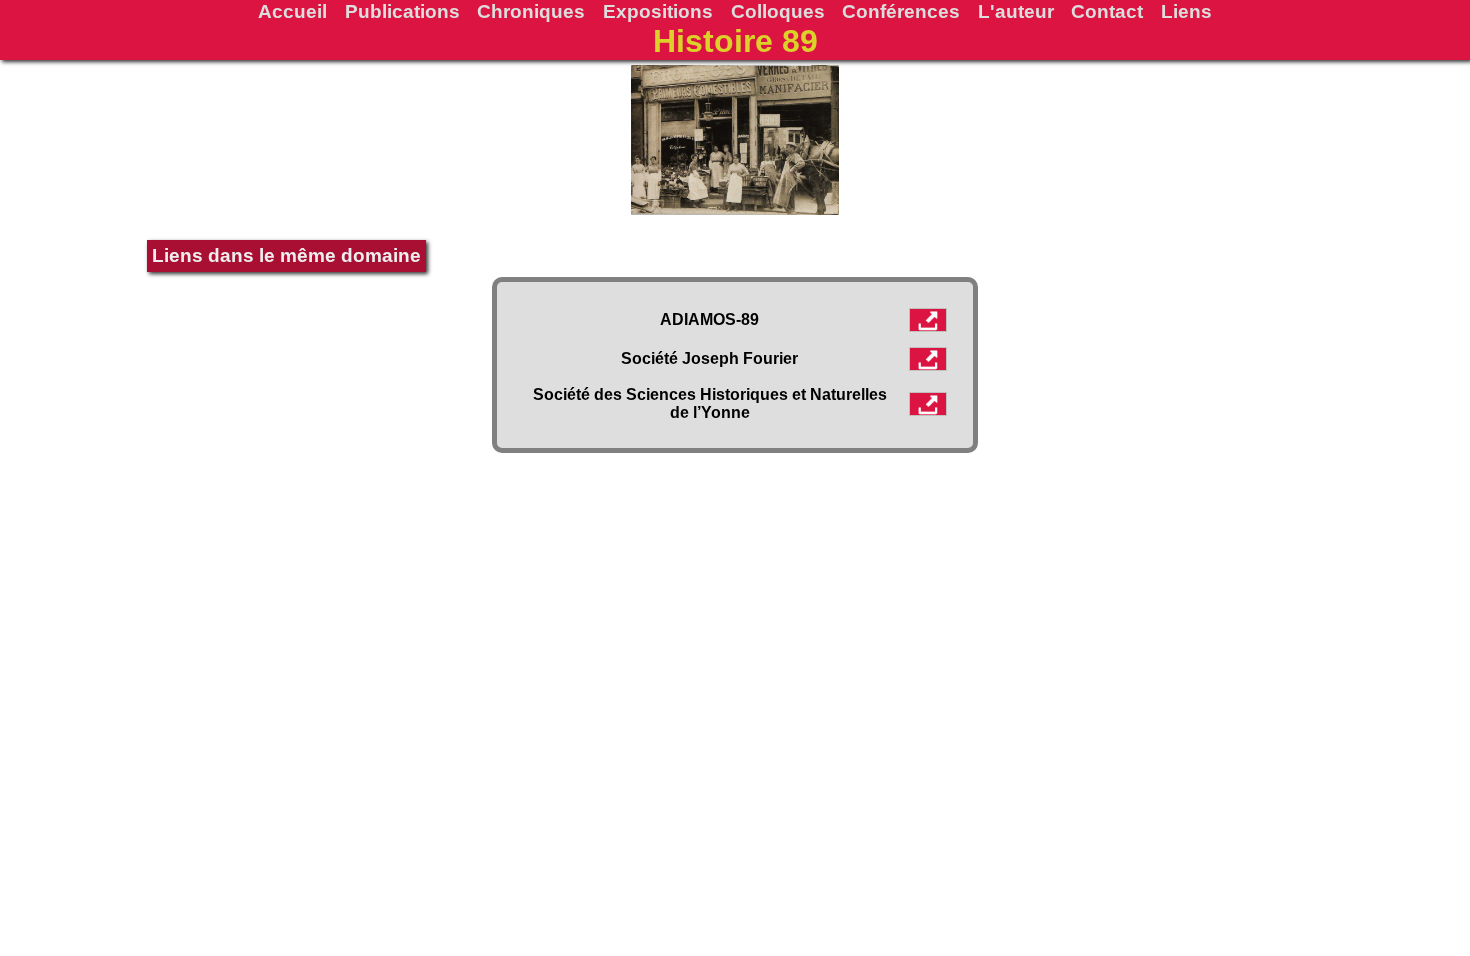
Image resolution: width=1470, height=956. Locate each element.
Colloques (778, 11)
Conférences (901, 11)
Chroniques (531, 11)
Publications (402, 11)
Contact (1107, 11)
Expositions (658, 11)
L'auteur (1016, 11)
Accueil (292, 11)
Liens (1186, 11)
